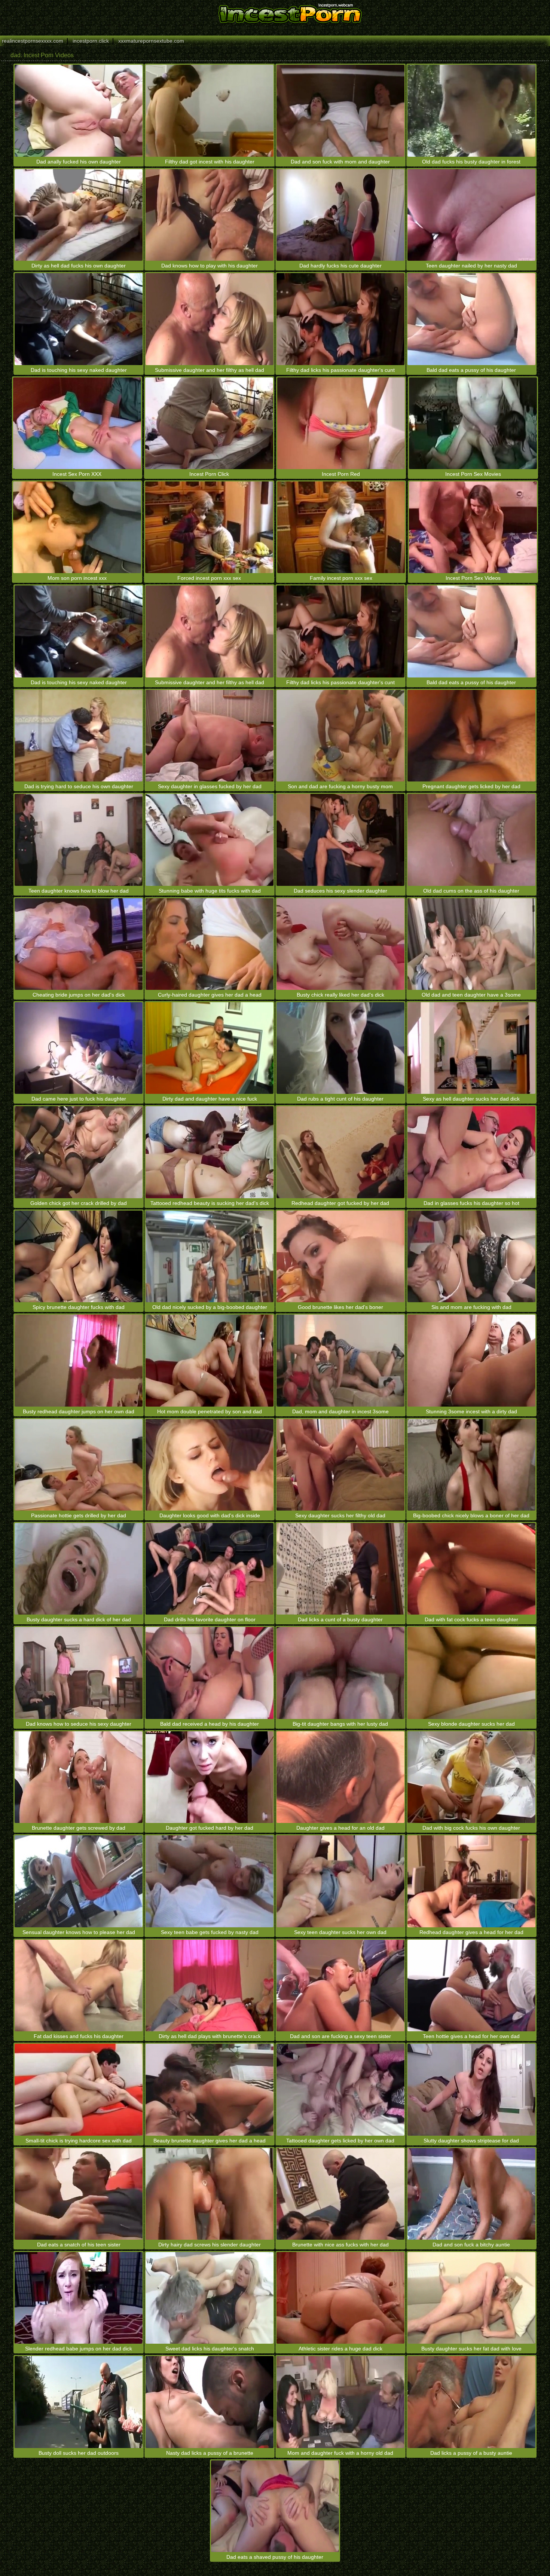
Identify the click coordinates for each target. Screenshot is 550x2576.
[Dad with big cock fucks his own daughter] (471, 1777)
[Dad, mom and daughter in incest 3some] (340, 1360)
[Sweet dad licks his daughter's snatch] (210, 2298)
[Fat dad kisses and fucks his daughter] (79, 1985)
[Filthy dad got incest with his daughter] (210, 111)
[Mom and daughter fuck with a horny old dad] (340, 2402)
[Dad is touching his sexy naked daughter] (79, 319)
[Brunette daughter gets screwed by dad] (79, 1777)
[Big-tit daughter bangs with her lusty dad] (340, 1673)
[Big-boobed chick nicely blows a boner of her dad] (471, 1465)
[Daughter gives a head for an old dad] (340, 1777)
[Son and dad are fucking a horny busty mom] (340, 736)
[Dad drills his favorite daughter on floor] (210, 1569)
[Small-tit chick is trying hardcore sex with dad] (79, 2089)
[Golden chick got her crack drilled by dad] (79, 1152)
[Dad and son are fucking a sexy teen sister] (340, 1985)
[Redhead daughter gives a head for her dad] (471, 1881)
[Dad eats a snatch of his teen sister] (79, 2194)
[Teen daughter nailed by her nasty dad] (471, 215)
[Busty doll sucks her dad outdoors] (79, 2402)
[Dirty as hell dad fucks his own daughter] (79, 215)
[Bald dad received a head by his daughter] (210, 1673)
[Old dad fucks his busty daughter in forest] (471, 111)
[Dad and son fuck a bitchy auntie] (471, 2194)
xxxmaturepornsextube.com (151, 41)
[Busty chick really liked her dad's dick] (340, 944)
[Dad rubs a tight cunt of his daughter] (340, 1048)
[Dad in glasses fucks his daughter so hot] (471, 1152)
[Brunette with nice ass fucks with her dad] (340, 2194)
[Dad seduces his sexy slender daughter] (340, 840)
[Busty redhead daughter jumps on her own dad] (79, 1360)
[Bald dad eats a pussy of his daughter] (471, 319)
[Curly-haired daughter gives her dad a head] (210, 944)
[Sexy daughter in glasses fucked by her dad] (210, 736)
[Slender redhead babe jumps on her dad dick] (79, 2298)
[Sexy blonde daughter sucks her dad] (471, 1673)
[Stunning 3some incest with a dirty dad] (471, 1360)
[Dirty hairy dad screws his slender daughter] (210, 2194)
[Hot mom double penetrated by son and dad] (210, 1360)
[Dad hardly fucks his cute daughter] (340, 215)
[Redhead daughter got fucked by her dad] (340, 1152)
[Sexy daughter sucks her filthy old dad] (340, 1465)
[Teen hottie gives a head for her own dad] (471, 1985)
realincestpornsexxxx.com (33, 41)
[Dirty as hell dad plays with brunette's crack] (210, 1985)
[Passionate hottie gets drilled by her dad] (79, 1465)
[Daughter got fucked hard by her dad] (210, 1777)
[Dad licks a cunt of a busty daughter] (340, 1569)
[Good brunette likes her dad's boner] (340, 1256)
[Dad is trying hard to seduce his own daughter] (79, 736)
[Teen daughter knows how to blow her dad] (79, 840)
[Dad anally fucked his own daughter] (79, 111)
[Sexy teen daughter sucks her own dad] (340, 1881)
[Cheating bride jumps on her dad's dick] (79, 944)
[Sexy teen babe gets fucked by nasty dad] (210, 1881)
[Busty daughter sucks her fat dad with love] (471, 2298)
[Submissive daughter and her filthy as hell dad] (210, 319)
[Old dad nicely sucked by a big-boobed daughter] (210, 1256)
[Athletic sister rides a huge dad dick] (340, 2298)
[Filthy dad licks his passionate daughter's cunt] (340, 319)
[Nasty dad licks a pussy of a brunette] (210, 2402)
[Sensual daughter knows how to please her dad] (79, 1881)
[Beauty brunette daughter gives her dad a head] (210, 2089)
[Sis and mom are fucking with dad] (471, 1256)
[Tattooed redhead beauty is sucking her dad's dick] (210, 1152)
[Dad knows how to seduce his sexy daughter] (79, 1673)
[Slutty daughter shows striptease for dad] (471, 2089)
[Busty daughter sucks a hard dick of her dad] (79, 1569)
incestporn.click (91, 41)
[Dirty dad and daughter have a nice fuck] (210, 1048)
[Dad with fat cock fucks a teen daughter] (471, 1569)
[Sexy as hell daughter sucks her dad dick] (471, 1048)
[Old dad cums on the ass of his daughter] (471, 840)
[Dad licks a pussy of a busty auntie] (471, 2402)
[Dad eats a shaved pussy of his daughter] (275, 2506)
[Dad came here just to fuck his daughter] (79, 1048)
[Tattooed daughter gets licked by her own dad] (340, 2089)
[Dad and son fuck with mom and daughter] (340, 111)
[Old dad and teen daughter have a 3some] (471, 944)
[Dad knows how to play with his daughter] (210, 215)
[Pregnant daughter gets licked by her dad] (471, 736)
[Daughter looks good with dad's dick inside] (210, 1465)
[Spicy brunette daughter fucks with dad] (79, 1256)
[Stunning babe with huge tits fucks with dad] (210, 840)
